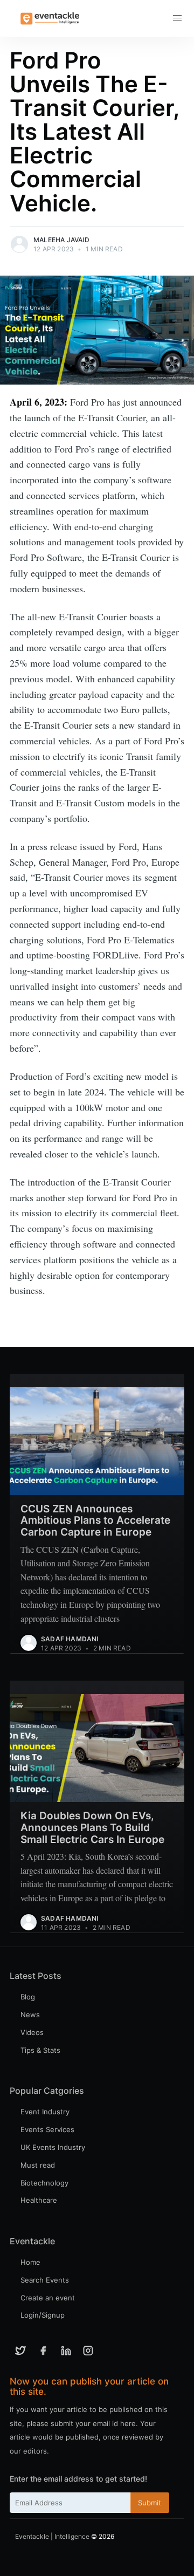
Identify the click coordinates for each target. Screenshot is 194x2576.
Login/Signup (43, 2315)
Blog (28, 1997)
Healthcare (39, 2200)
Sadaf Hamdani (70, 1639)
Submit (150, 2503)
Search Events (45, 2280)
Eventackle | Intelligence (52, 2536)
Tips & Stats (40, 2050)
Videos (32, 2032)
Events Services (47, 2129)
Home (30, 2262)
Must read (38, 2165)
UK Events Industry (53, 2147)
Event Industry (45, 2112)
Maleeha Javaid (61, 240)
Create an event (48, 2298)
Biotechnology (44, 2183)
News (30, 2015)
